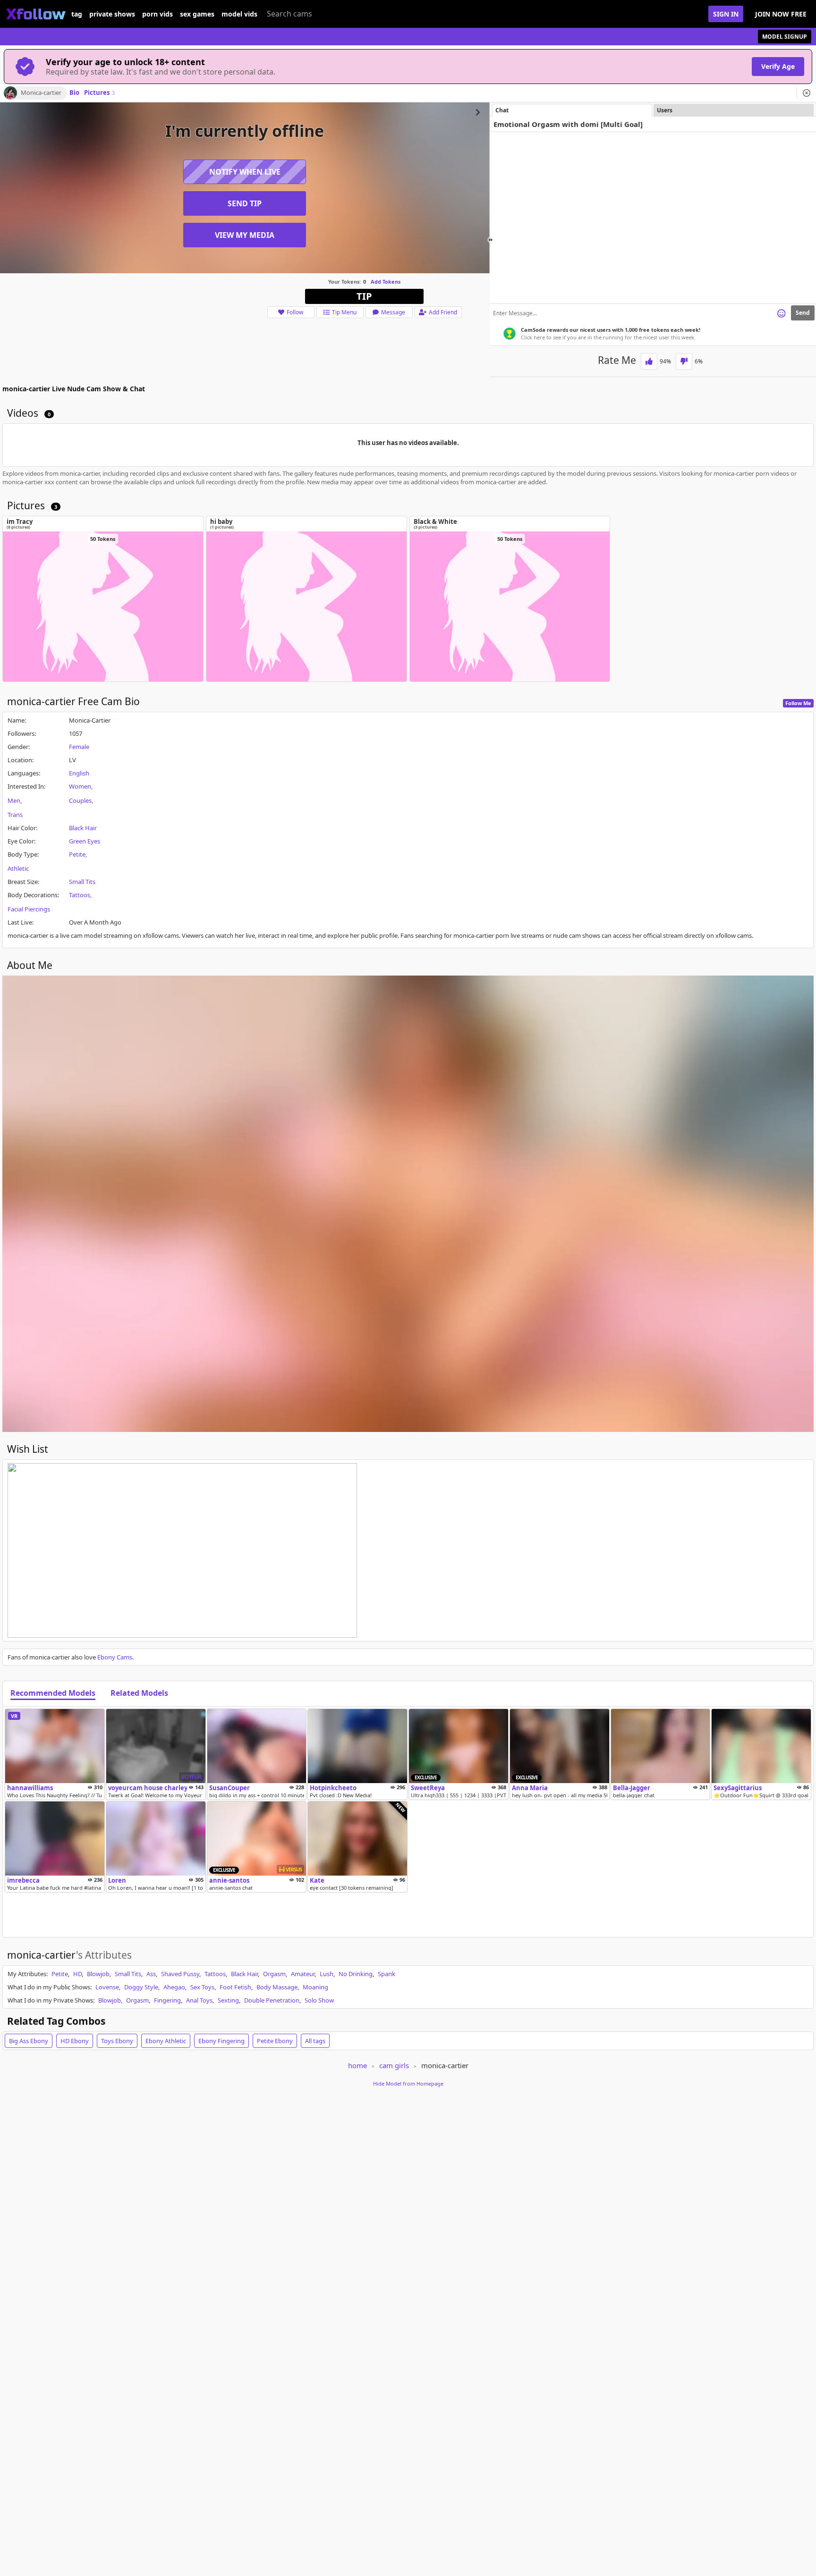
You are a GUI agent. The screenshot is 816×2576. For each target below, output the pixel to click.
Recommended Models (53, 1693)
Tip (364, 296)
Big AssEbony (29, 2041)
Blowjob (98, 1974)
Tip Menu (344, 312)
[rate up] (649, 361)
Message (393, 312)
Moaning (315, 1987)
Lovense (107, 1987)
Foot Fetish (235, 1987)
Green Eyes (85, 841)
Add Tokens (386, 282)
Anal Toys (199, 2000)
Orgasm (274, 1974)
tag (77, 14)
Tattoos (80, 895)
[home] (36, 14)
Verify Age (778, 66)
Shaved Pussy (180, 1974)
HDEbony (75, 2041)
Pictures (99, 93)
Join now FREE (781, 14)
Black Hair (83, 828)
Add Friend (443, 312)
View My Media (245, 235)
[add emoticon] (781, 313)
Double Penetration (272, 2000)
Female (79, 747)
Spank (387, 1974)
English (79, 773)
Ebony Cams (115, 1657)
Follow (295, 312)
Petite (77, 854)
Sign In (726, 14)
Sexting (228, 2000)
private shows (112, 14)
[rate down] (684, 361)
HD (77, 1974)
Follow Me (798, 703)
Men (14, 800)
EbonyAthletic (166, 2041)
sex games (197, 14)
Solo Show (319, 2000)
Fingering (167, 2000)
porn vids (157, 14)
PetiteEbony (275, 2041)
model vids (239, 14)
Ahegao (174, 1987)
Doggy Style (141, 1987)
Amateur (303, 1974)
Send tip (245, 203)
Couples (80, 800)
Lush (327, 1974)
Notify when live (245, 172)
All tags (315, 2041)
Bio (74, 93)
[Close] (807, 93)
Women (80, 786)
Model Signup (785, 37)
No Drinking (356, 1974)
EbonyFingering (221, 2041)
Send (803, 313)
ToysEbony (117, 2041)
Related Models (139, 1693)
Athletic (18, 868)
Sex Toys (202, 1987)
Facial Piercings (29, 909)
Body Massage (277, 1987)
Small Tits (82, 882)
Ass (151, 1974)
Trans (15, 815)
